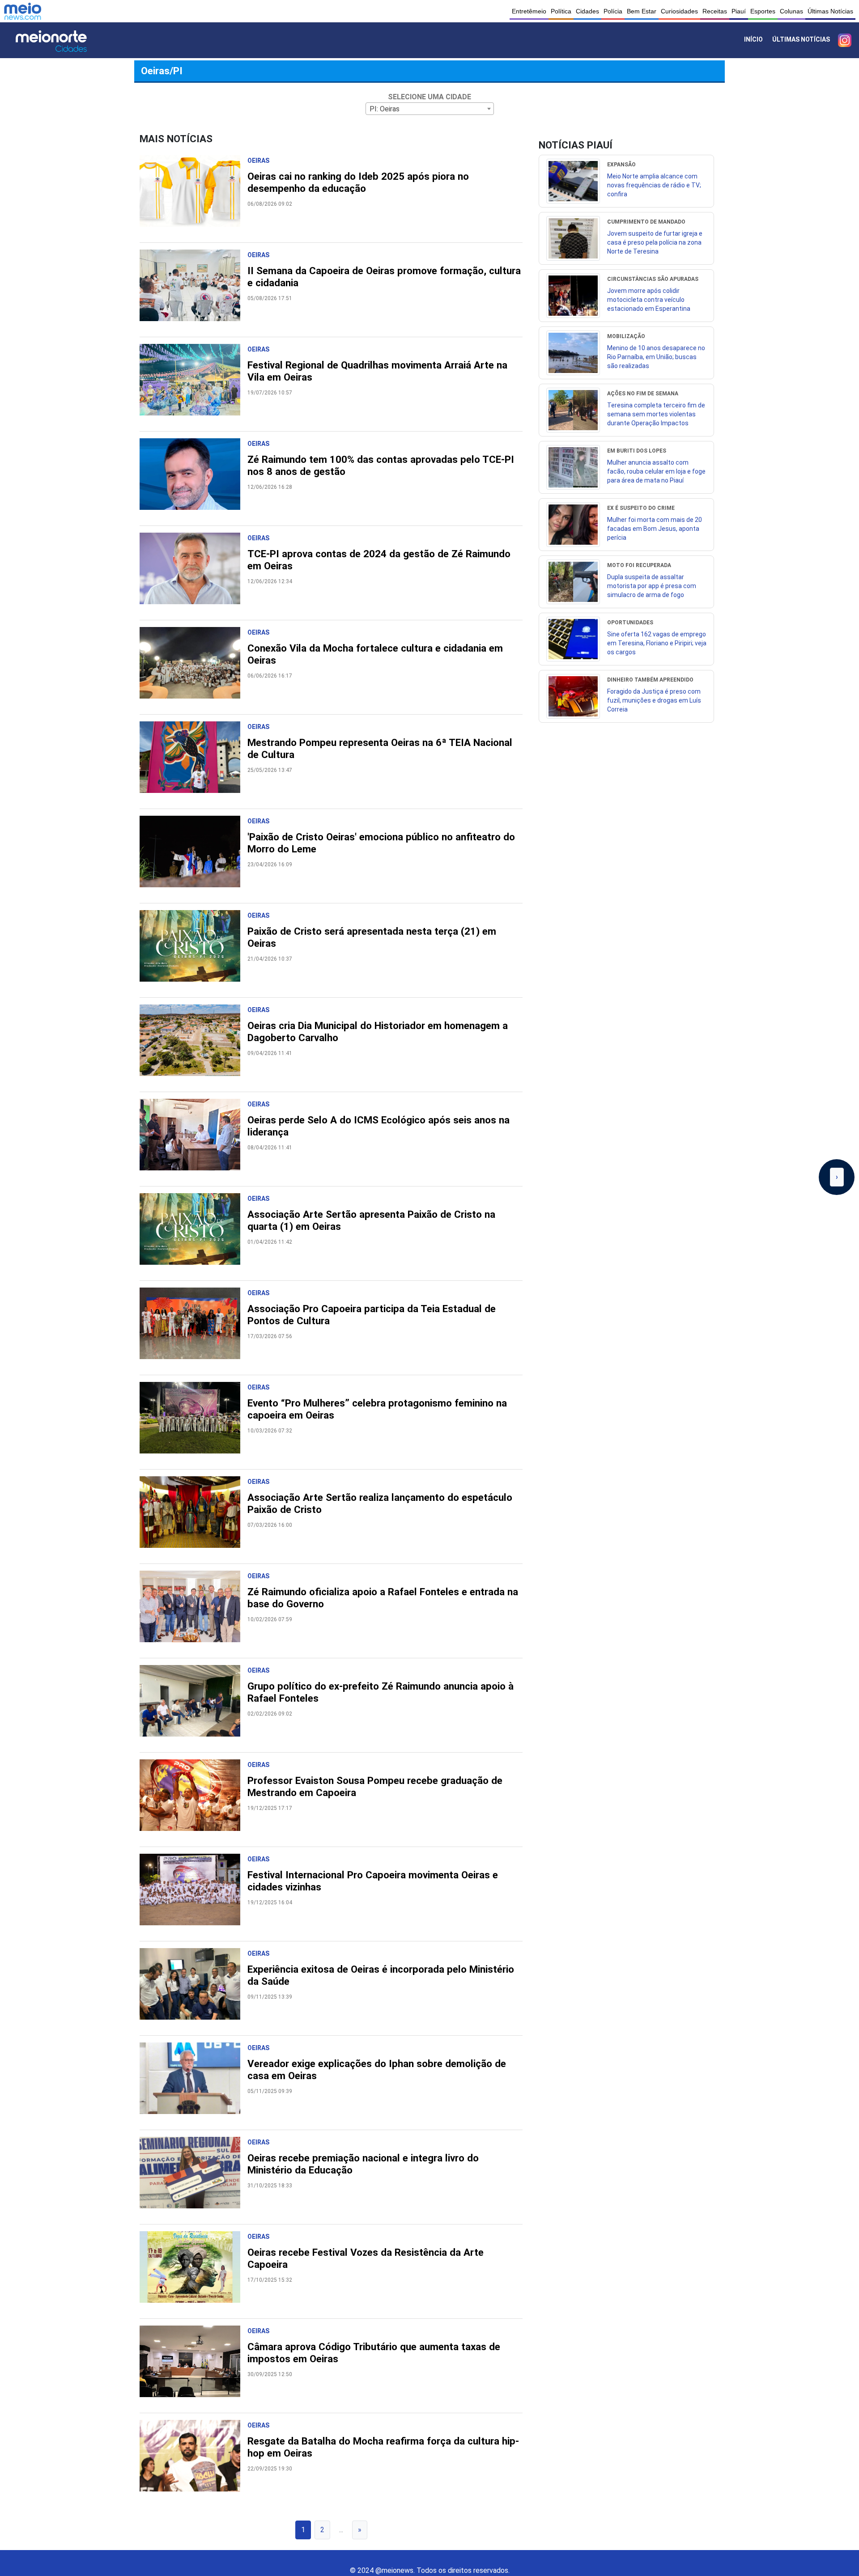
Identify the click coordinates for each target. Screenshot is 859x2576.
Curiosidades (679, 11)
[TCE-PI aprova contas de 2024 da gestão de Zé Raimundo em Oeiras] (193, 573)
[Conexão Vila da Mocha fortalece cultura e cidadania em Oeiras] (193, 667)
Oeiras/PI (162, 71)
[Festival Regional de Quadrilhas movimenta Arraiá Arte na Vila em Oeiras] (193, 384)
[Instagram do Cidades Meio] (845, 40)
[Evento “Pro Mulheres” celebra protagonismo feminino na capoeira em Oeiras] (193, 1422)
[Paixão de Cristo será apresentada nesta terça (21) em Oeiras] (193, 950)
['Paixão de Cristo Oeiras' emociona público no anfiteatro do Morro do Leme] (193, 856)
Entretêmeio (529, 11)
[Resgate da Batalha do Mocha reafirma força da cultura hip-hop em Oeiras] (193, 2460)
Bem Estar (642, 11)
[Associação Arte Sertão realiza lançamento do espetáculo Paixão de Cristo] (193, 1517)
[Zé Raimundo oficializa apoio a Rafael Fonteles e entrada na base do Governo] (193, 1611)
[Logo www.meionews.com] (23, 11)
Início (753, 39)
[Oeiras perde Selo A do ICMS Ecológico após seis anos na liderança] (193, 1139)
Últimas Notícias (830, 11)
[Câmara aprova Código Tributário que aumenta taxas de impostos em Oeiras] (193, 2366)
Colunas (791, 11)
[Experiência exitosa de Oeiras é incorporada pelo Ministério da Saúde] (193, 1988)
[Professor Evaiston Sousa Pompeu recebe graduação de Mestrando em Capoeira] (193, 1800)
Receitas (715, 11)
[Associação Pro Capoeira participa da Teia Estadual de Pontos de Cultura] (193, 1328)
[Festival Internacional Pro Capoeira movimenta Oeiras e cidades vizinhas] (193, 1894)
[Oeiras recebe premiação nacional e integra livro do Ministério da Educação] (193, 2177)
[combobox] (430, 109)
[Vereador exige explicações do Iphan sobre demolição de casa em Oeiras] (193, 2083)
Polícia (613, 11)
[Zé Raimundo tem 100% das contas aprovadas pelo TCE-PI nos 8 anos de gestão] (193, 479)
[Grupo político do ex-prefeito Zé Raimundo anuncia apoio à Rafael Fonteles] (193, 1705)
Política (561, 11)
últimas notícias (801, 39)
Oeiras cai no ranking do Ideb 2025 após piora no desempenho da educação (358, 182)
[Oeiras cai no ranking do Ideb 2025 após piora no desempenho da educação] (193, 195)
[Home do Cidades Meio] (63, 40)
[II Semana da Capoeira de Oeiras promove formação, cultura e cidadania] (193, 290)
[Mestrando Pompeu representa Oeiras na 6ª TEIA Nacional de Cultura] (193, 762)
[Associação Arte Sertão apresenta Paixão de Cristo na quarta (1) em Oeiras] (193, 1233)
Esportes (763, 11)
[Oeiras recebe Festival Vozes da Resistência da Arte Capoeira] (193, 2271)
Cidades (587, 11)
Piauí (739, 11)
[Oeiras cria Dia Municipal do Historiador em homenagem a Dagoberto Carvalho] (193, 1045)
